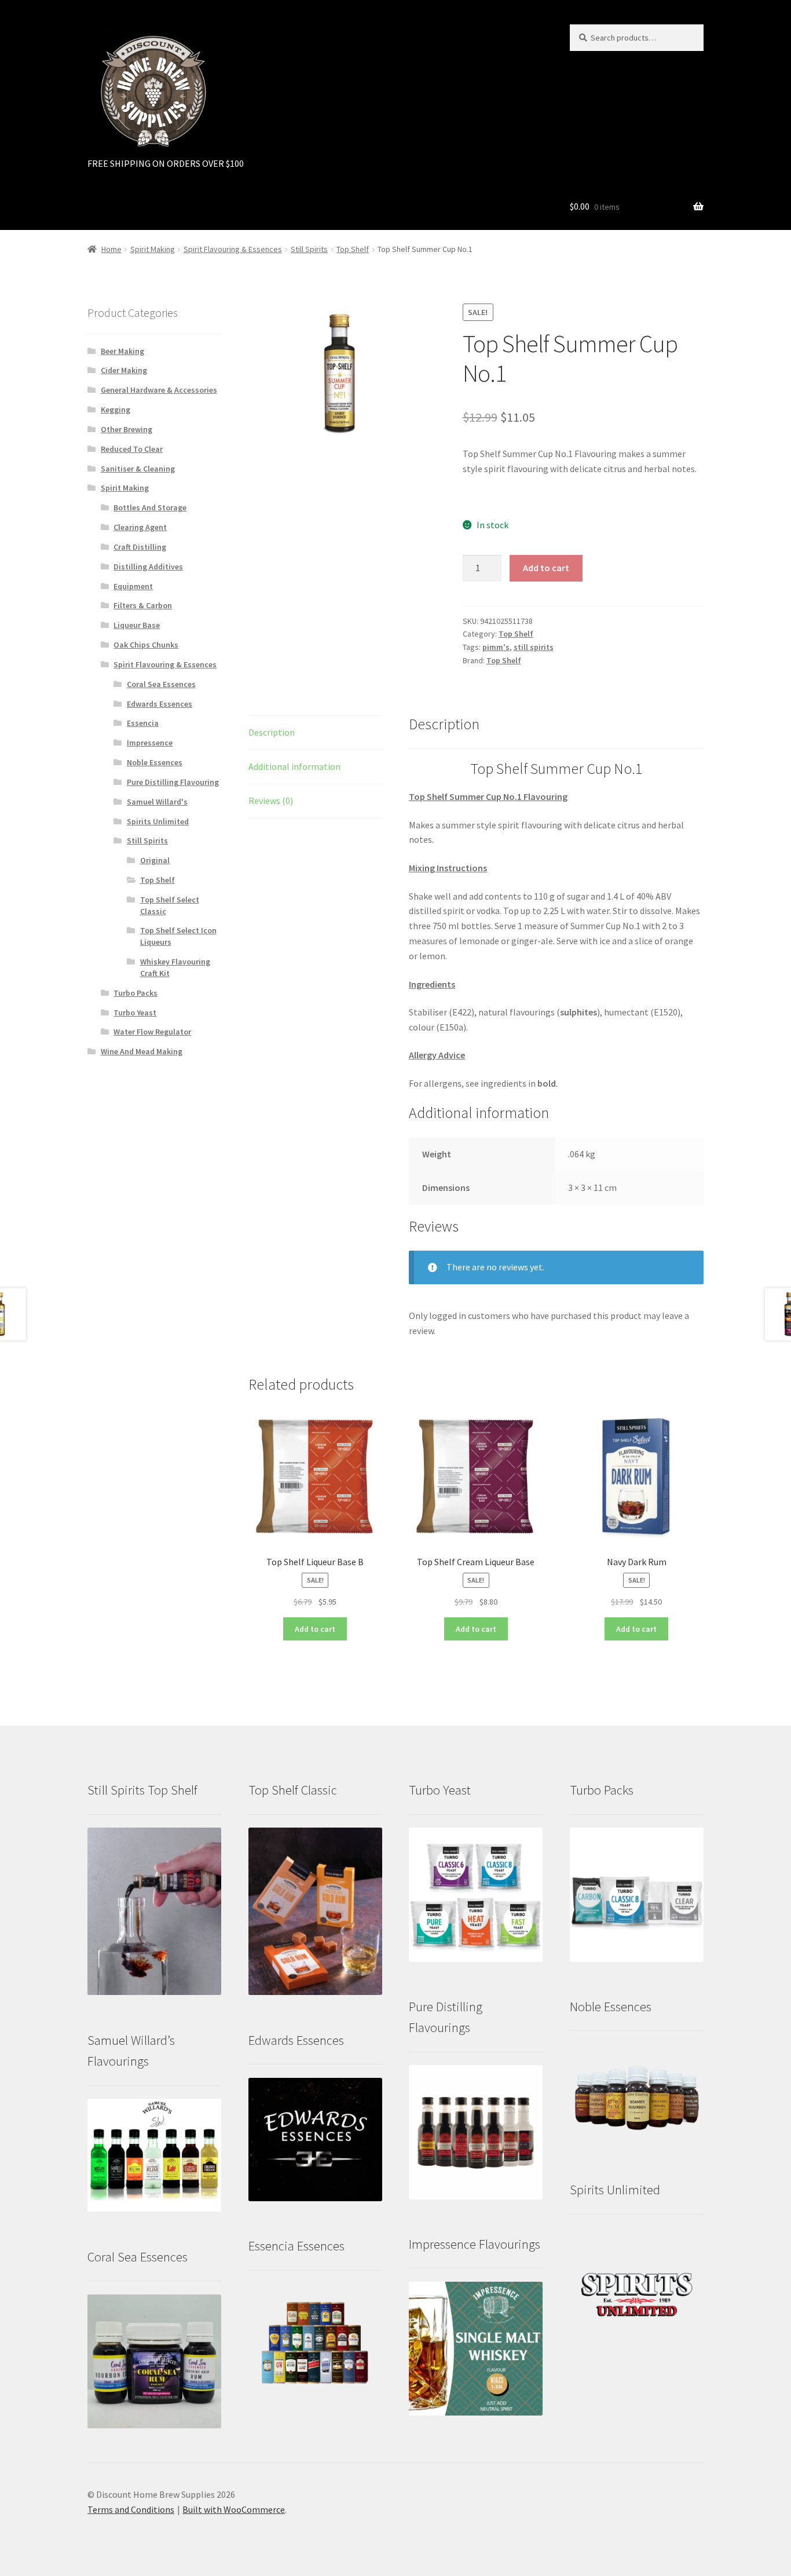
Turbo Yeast (135, 1013)
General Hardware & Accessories (159, 390)
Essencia (143, 723)
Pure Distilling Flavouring (173, 782)
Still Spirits (309, 249)
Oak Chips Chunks (146, 645)
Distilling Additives (148, 567)
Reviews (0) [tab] (271, 801)
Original (155, 860)
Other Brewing (127, 429)
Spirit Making (153, 249)
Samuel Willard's (157, 802)
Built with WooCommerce (234, 2509)
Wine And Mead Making (142, 1051)
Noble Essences (155, 762)
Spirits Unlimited (158, 821)
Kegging (116, 410)
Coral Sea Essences (161, 684)
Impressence (150, 743)
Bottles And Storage (150, 507)
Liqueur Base (137, 625)
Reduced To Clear (132, 449)
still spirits (534, 647)
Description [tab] (272, 732)
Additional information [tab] (294, 766)
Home (111, 249)
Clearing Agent (140, 527)
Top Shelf (353, 249)
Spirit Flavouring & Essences (233, 249)
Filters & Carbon (143, 605)
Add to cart (546, 568)
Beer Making (122, 351)
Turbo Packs (136, 993)
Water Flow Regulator (152, 1032)
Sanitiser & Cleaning (138, 469)
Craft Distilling (140, 547)
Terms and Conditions (131, 2509)
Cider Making (124, 370)
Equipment (133, 586)
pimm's (496, 647)
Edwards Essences (160, 704)
